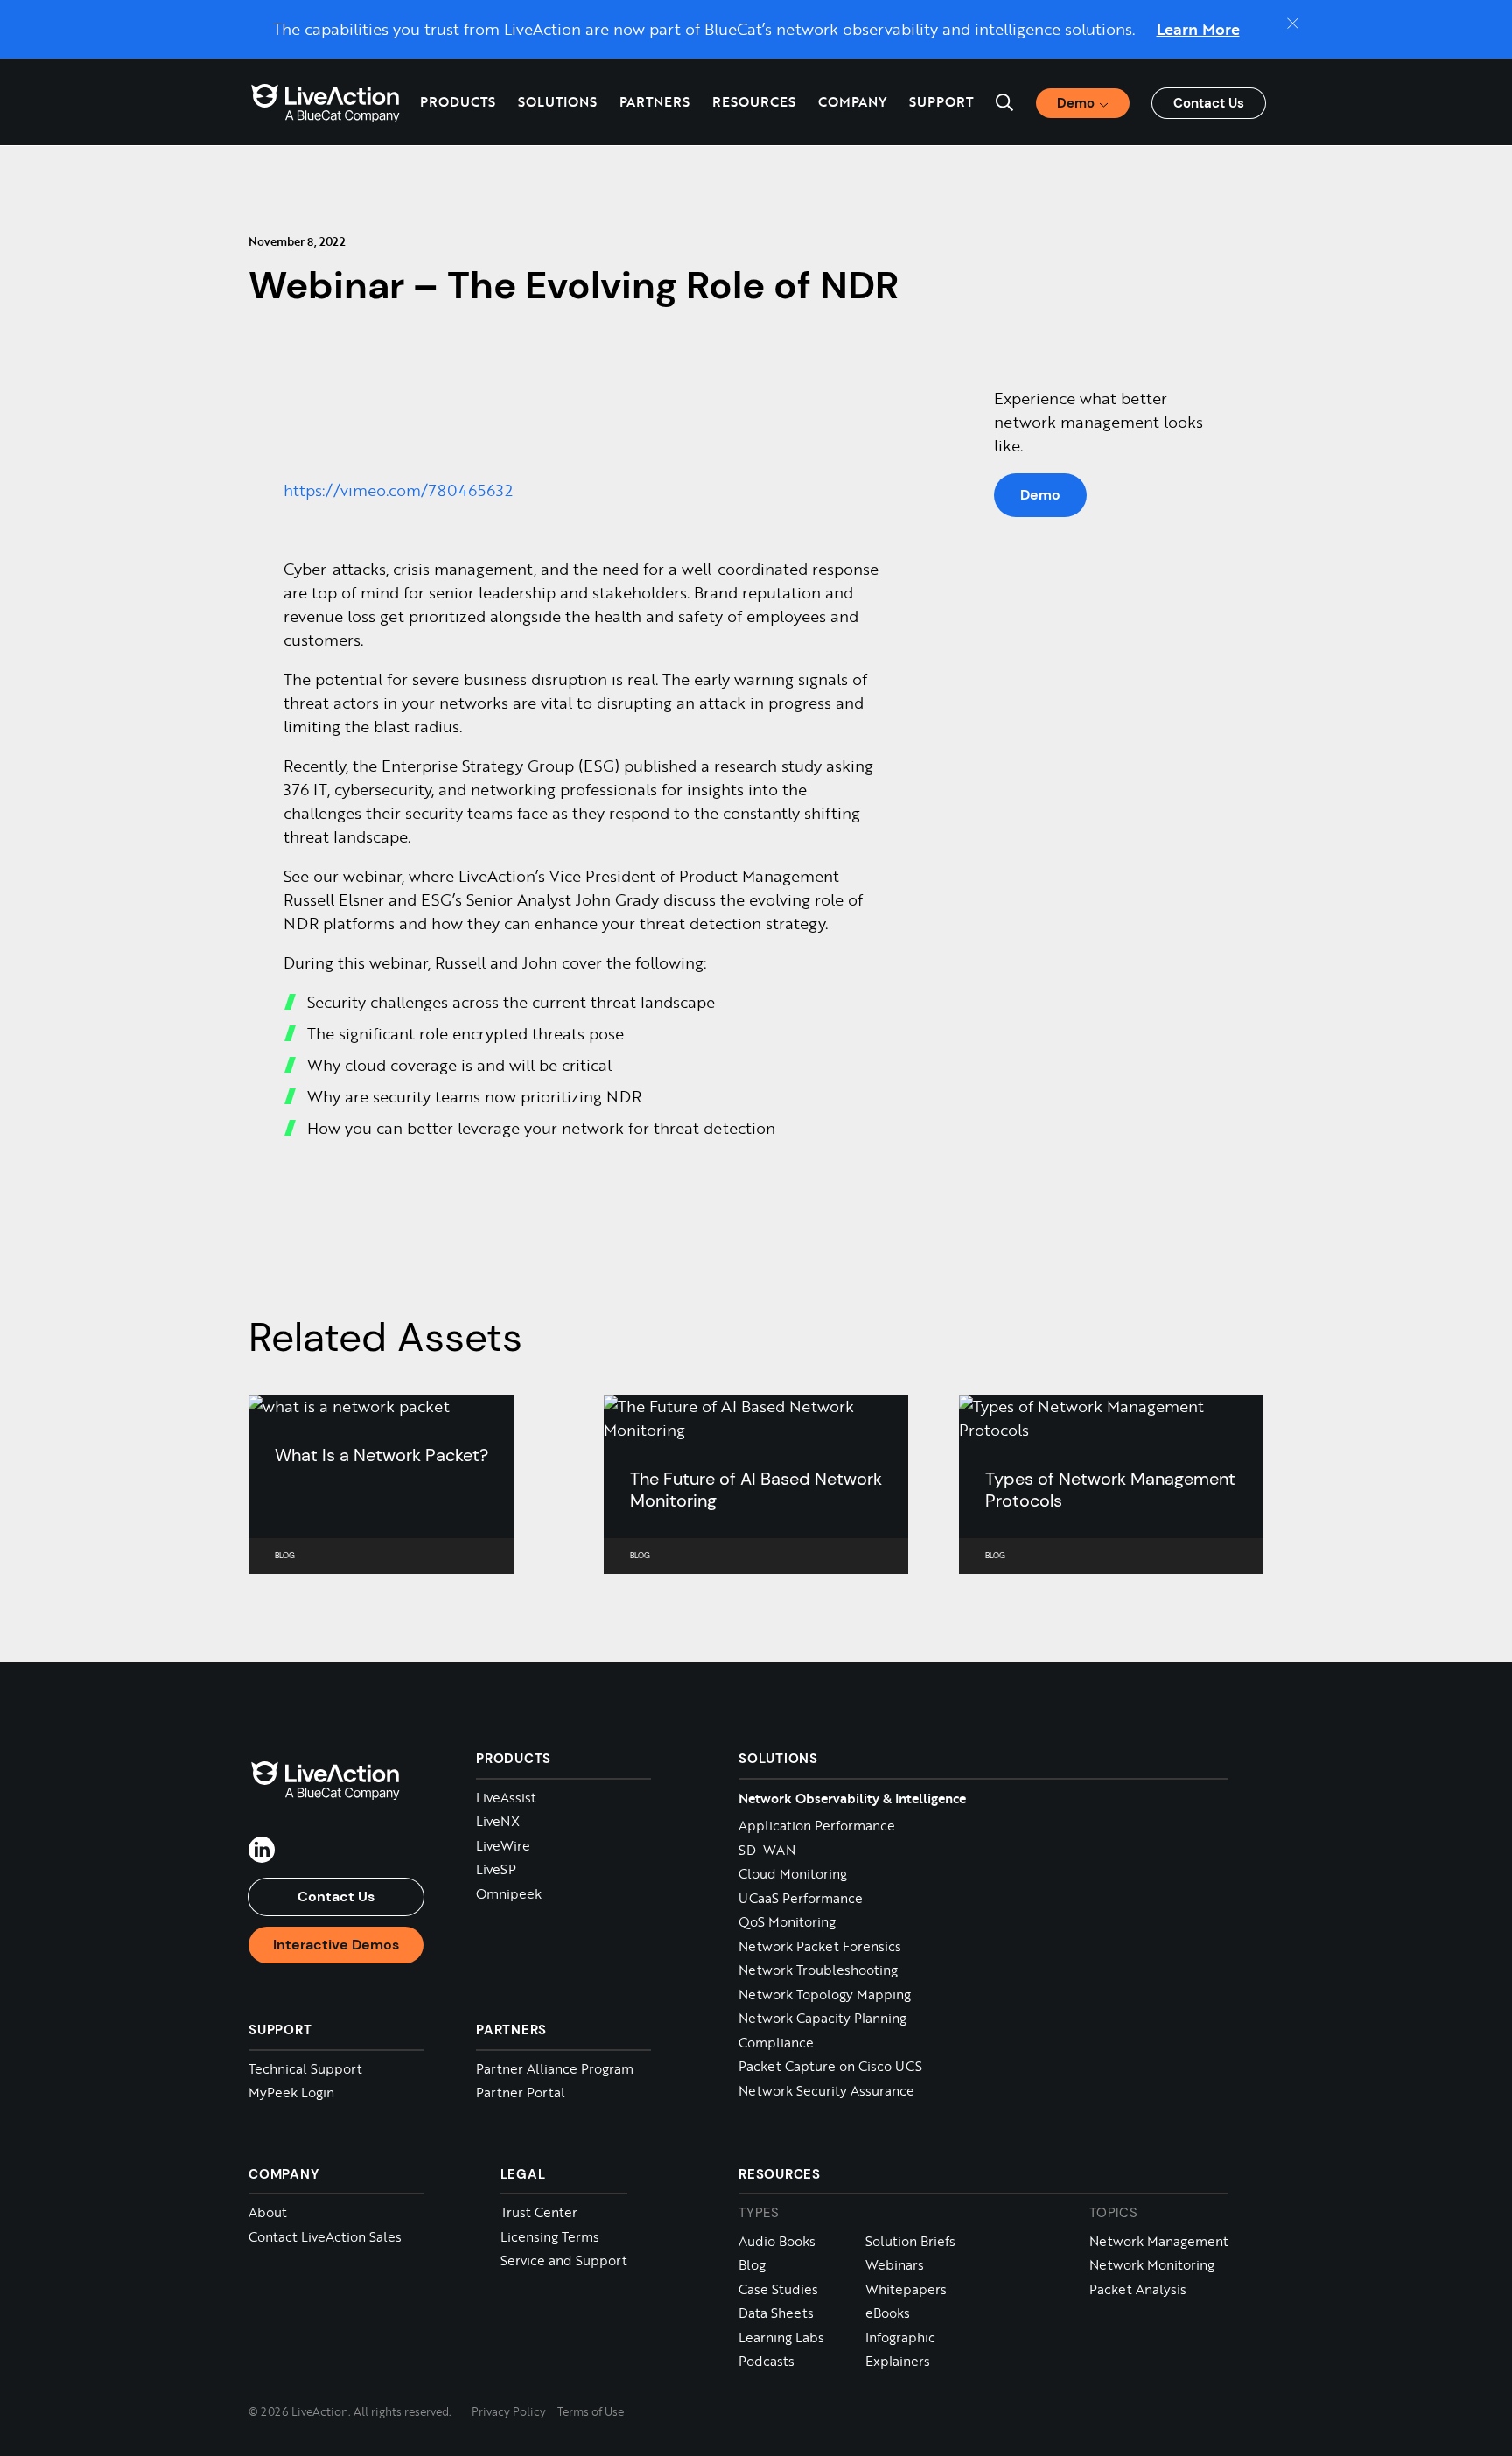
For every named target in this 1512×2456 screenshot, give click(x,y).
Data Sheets (776, 2313)
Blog (752, 2265)
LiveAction (325, 102)
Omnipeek (509, 1894)
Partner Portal (521, 2092)
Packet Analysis (1138, 2289)
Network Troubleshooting (818, 1970)
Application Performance (817, 1826)
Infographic (900, 2337)
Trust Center (539, 2212)
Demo (1040, 495)
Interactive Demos (336, 1945)
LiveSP (496, 1869)
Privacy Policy (509, 2411)
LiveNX (498, 1821)
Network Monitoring (1152, 2265)
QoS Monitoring (787, 1922)
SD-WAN (767, 1850)
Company (283, 2174)
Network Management (1159, 2241)
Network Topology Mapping (825, 1994)
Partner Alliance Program (555, 2069)
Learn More (1198, 29)
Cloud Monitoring (793, 1874)
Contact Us (1209, 103)
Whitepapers (906, 2289)
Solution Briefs (910, 2241)
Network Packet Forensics (820, 1946)
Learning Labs (781, 2337)
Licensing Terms (550, 2237)
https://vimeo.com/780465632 (398, 490)
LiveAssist (506, 1798)
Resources (780, 2174)
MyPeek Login (291, 2092)
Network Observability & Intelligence (852, 1798)
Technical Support (305, 2069)
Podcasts (766, 2361)
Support (941, 101)
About (268, 2212)
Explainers (898, 2361)
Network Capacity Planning (822, 2018)
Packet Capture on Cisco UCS (830, 2066)
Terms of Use (591, 2411)
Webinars (895, 2265)
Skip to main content (86, 20)
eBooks (888, 2313)
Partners (654, 101)
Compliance (776, 2043)
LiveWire (503, 1846)
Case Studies (778, 2289)
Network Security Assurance (826, 2091)
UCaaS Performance (801, 1898)
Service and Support (564, 2260)
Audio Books (777, 2241)
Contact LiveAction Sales (325, 2237)
